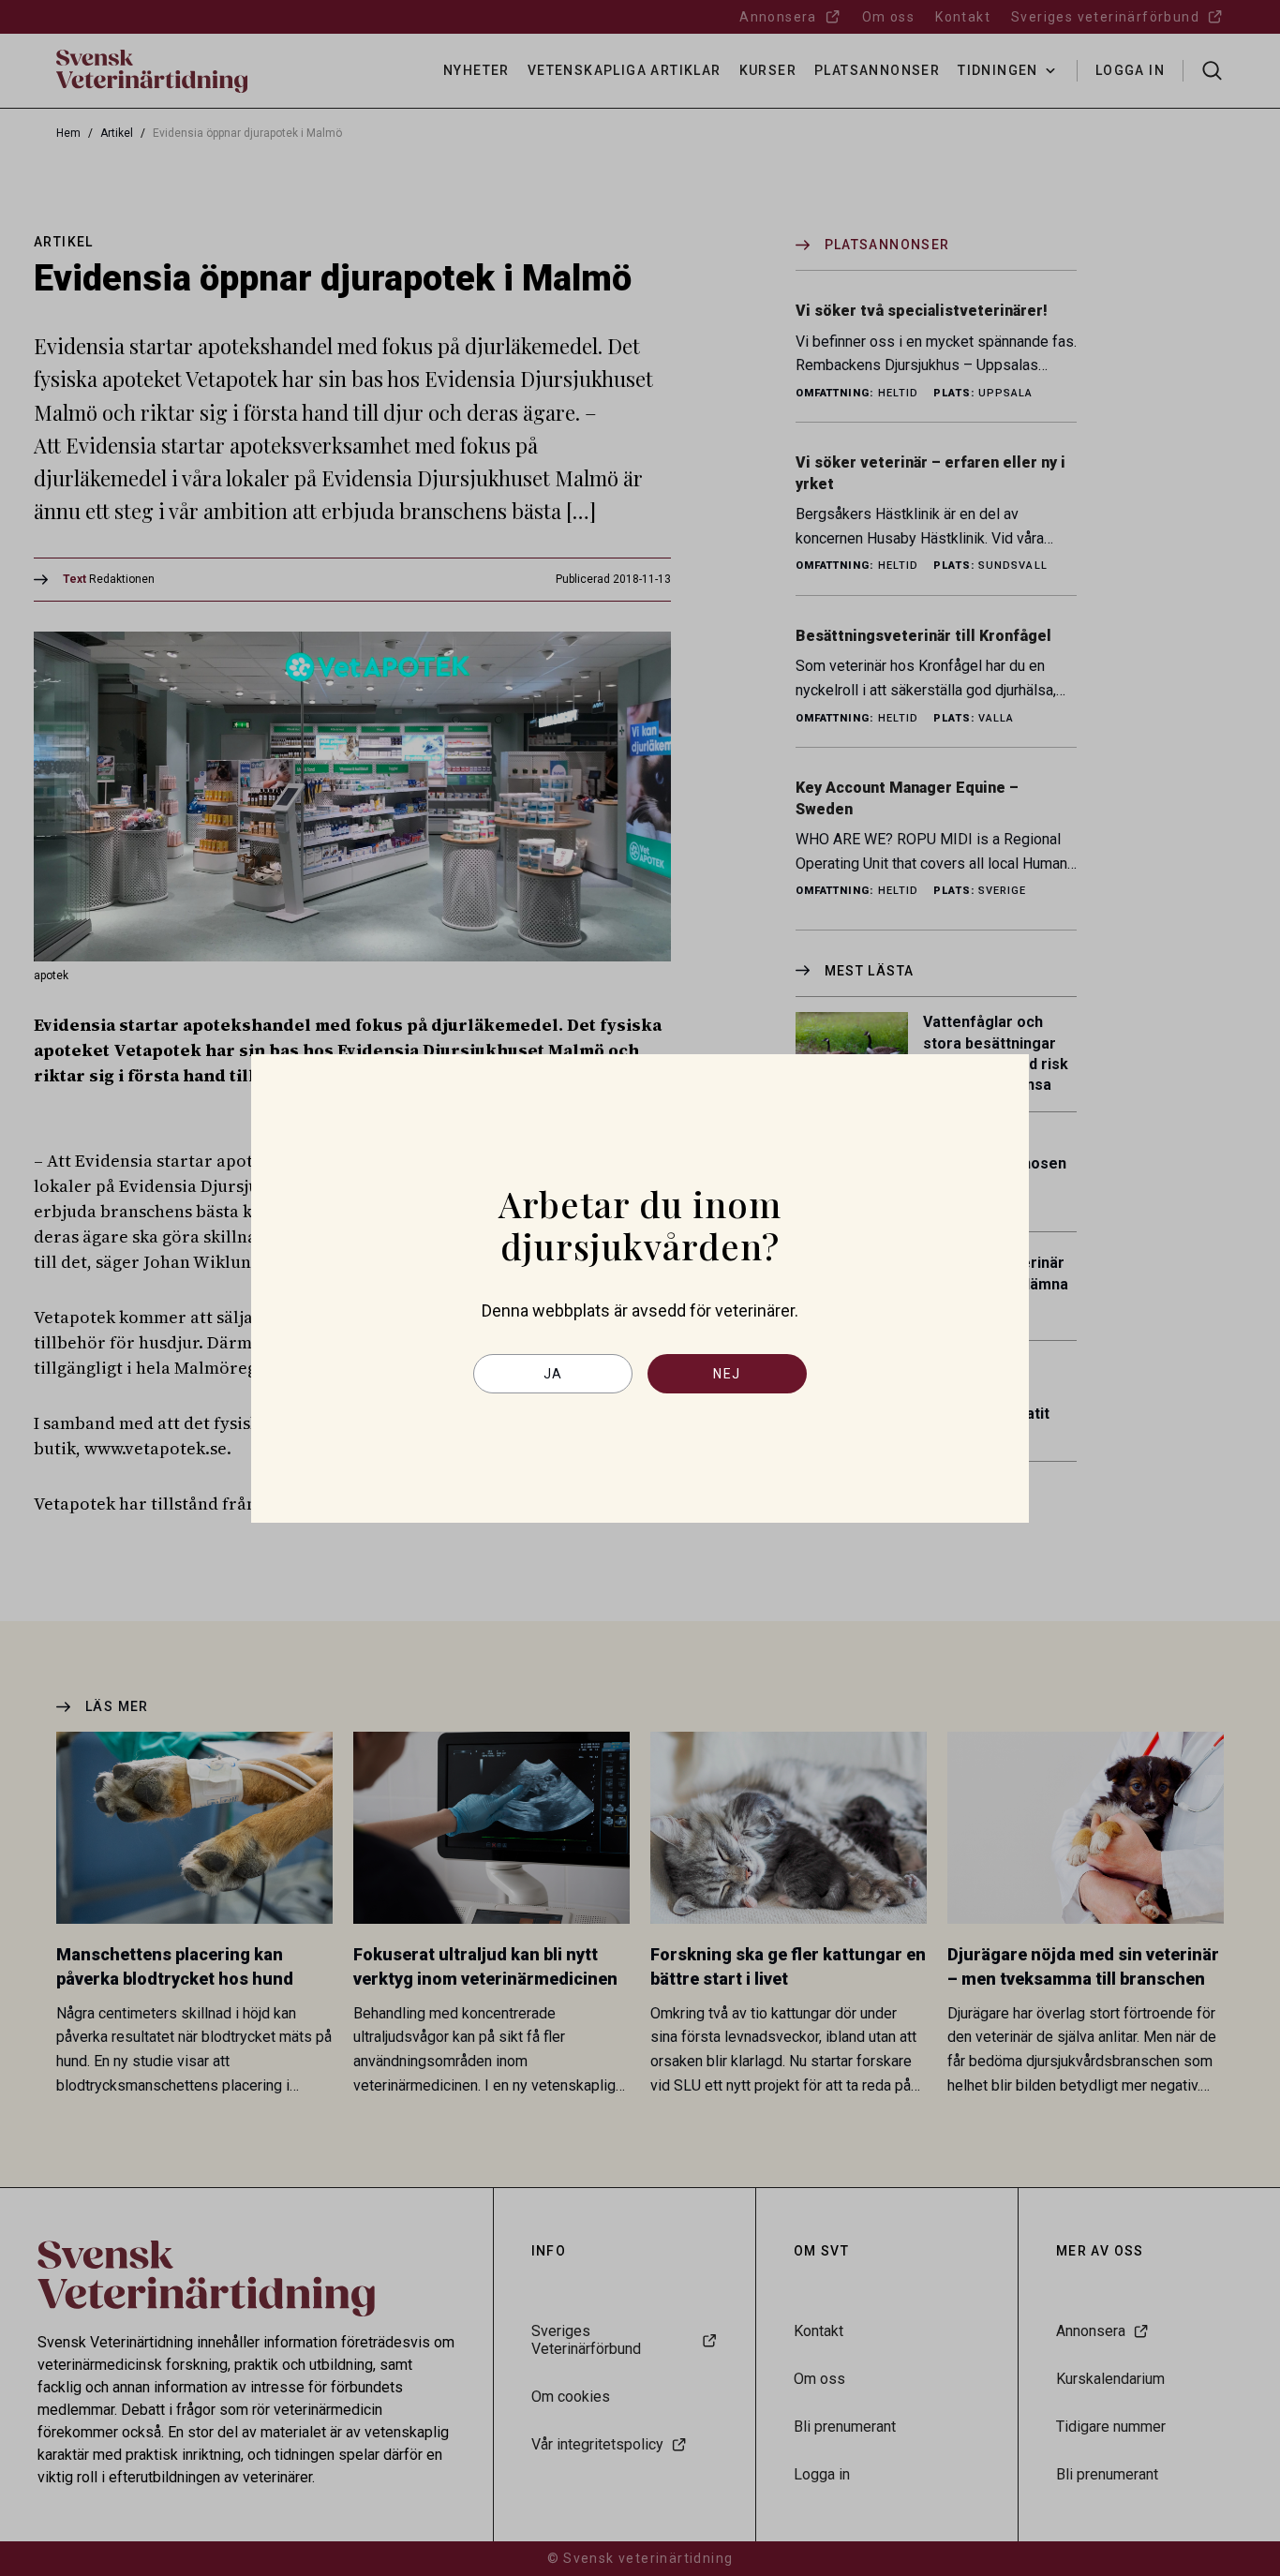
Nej (727, 1374)
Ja (553, 1374)
